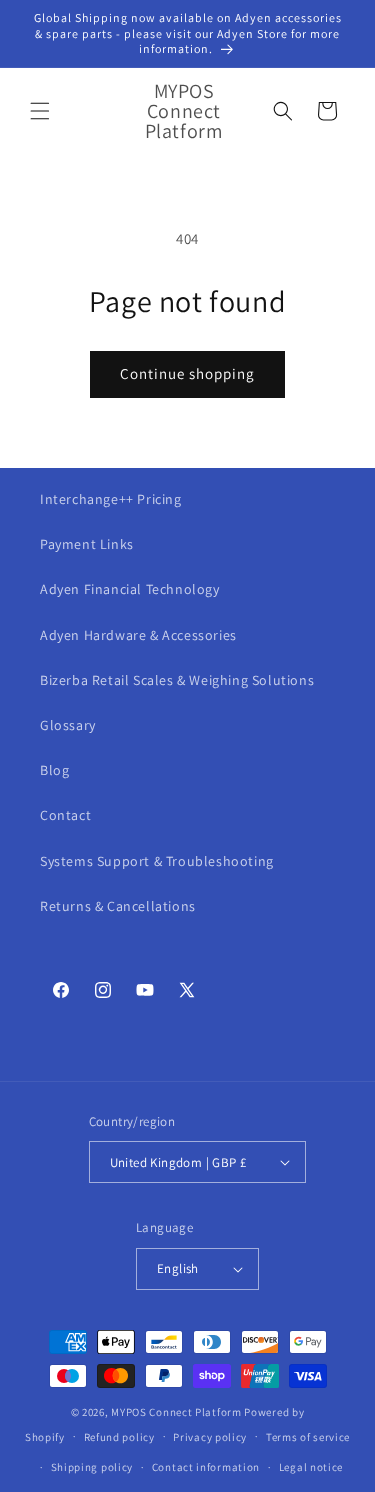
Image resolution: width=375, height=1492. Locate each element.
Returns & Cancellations (118, 906)
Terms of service (308, 1437)
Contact (65, 815)
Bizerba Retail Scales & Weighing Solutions (177, 680)
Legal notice (311, 1467)
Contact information (206, 1467)
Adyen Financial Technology (130, 589)
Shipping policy (92, 1467)
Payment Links (87, 544)
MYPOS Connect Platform (176, 1412)
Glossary (68, 725)
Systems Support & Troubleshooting (157, 861)
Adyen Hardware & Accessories (138, 635)
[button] (40, 111)
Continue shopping (187, 373)
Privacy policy (210, 1437)
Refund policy (119, 1437)
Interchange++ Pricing (111, 499)
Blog (54, 770)
